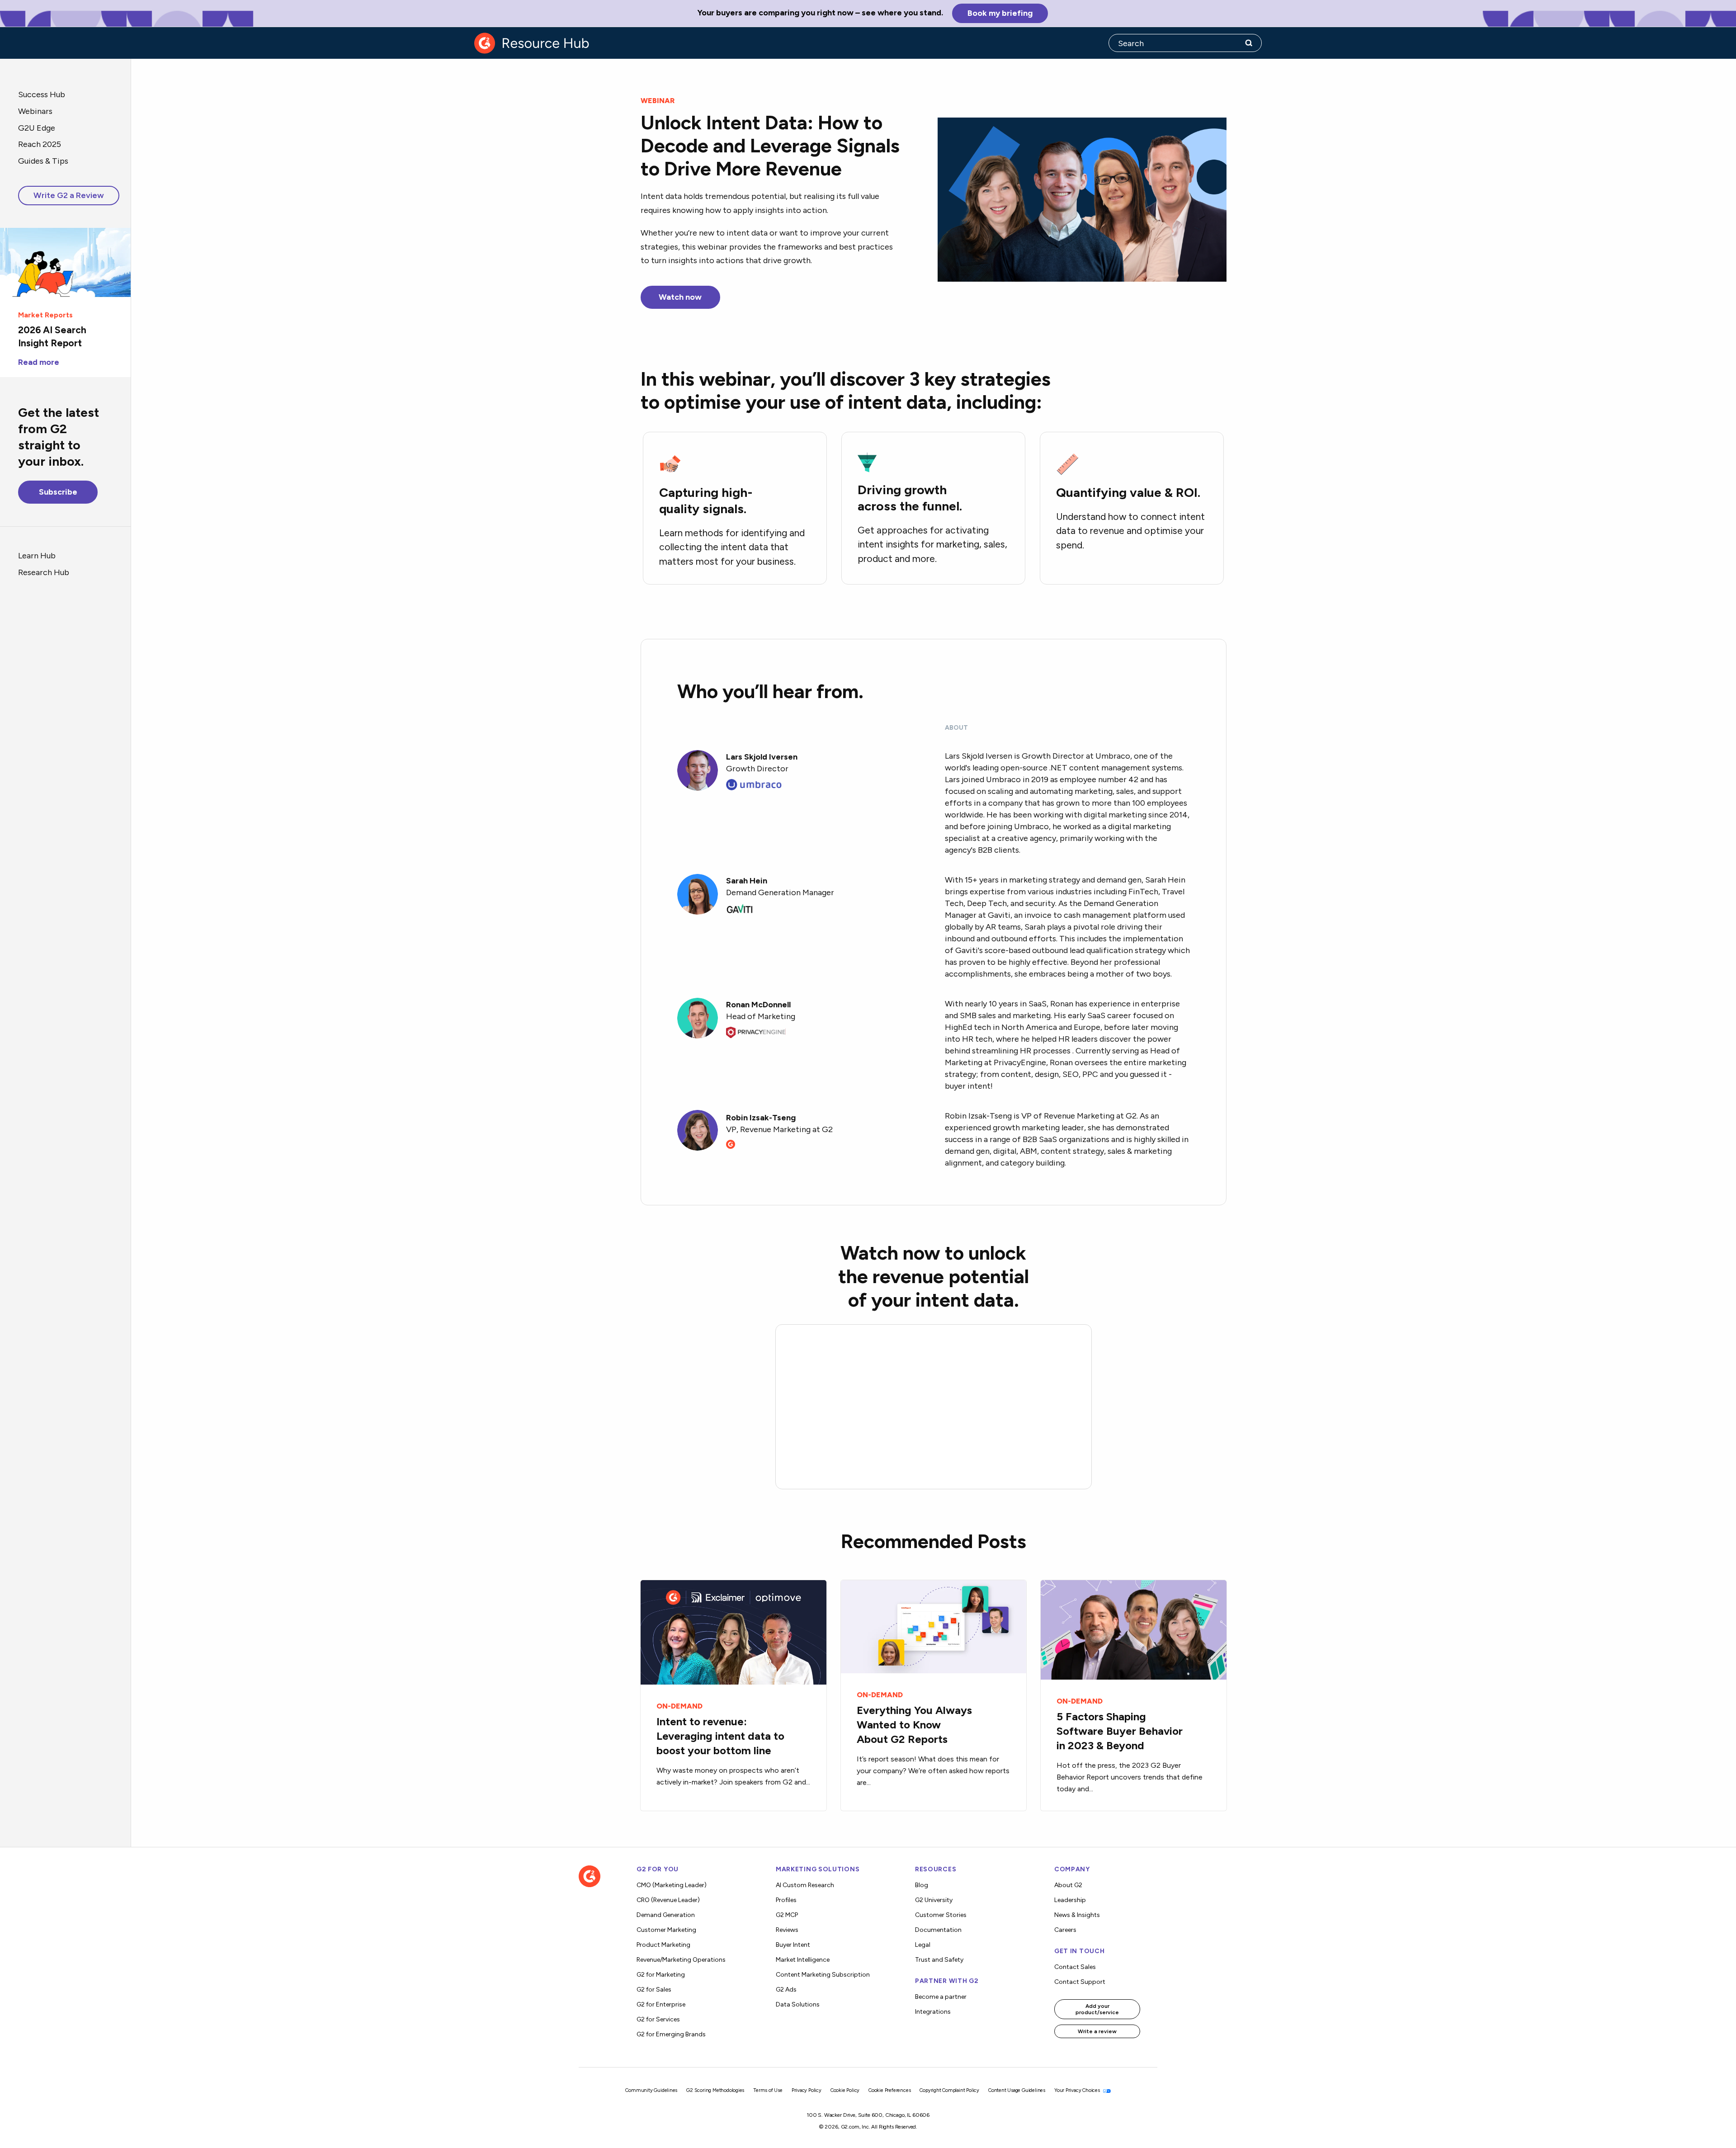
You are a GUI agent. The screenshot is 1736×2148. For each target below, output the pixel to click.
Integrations (933, 2012)
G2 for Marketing (661, 1975)
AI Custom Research (805, 1885)
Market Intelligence (803, 1960)
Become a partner (941, 1997)
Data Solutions (798, 2004)
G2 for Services (658, 2019)
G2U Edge (37, 128)
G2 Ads (786, 1990)
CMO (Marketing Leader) (672, 1885)
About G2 (1068, 1885)
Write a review (1097, 2031)
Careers (1065, 1930)
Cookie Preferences (889, 2090)
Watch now (680, 297)
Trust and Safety (939, 1960)
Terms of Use (768, 2090)
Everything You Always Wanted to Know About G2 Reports (914, 1725)
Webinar (658, 101)
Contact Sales (1075, 1967)
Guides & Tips (43, 161)
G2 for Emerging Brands (671, 2034)
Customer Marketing (666, 1930)
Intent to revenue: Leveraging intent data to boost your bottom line (720, 1736)
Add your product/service (1097, 2009)
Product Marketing (663, 1945)
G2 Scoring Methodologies (715, 2090)
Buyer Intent (793, 1945)
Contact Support (1080, 1982)
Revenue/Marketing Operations (681, 1960)
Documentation (938, 1930)
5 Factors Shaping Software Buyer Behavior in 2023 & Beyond (1120, 1731)
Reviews (787, 1930)
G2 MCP (787, 1915)
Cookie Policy (845, 2090)
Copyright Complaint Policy (949, 2090)
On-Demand (679, 1706)
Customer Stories (941, 1915)
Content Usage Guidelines (1017, 2090)
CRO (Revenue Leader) (668, 1900)
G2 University (934, 1900)
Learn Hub (37, 555)
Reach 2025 (40, 144)
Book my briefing (1000, 13)
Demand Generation (666, 1915)
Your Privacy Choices (1078, 2090)
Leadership (1070, 1900)
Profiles (786, 1900)
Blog (922, 1885)
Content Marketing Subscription (823, 1975)
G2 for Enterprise (661, 2004)
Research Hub (44, 572)
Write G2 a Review (69, 195)
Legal (923, 1945)
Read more (39, 362)
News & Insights (1077, 1915)
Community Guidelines (651, 2090)
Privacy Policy (807, 2090)
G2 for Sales (654, 1990)
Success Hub (42, 94)
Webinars (35, 111)
